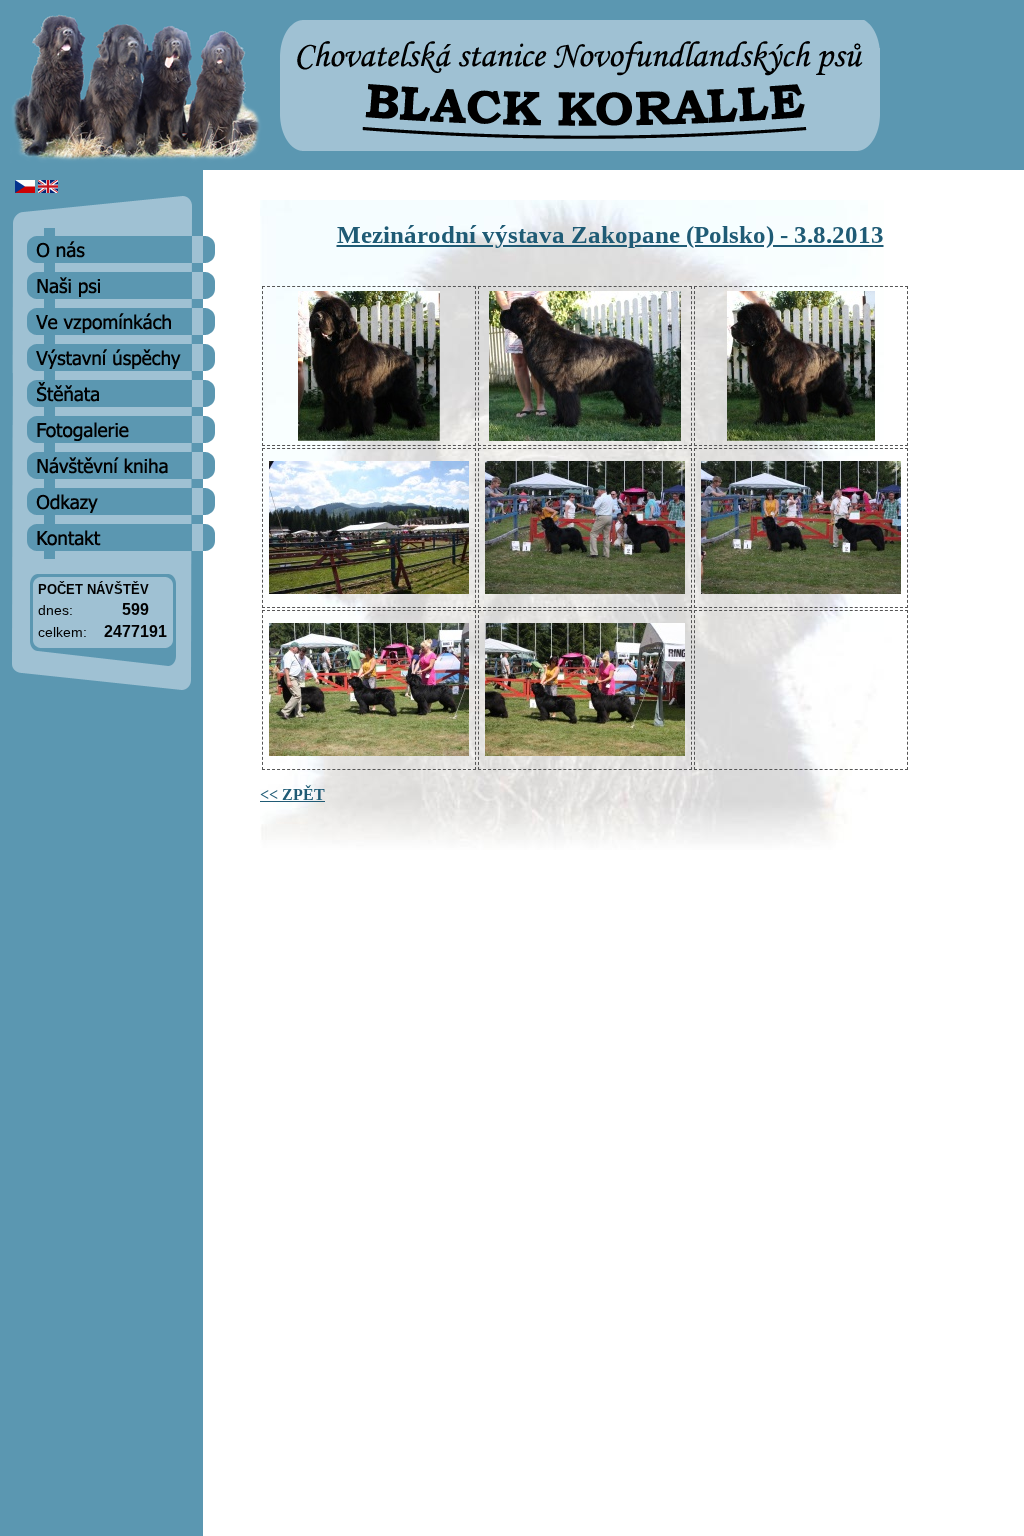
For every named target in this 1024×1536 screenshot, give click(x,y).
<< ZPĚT (292, 794)
